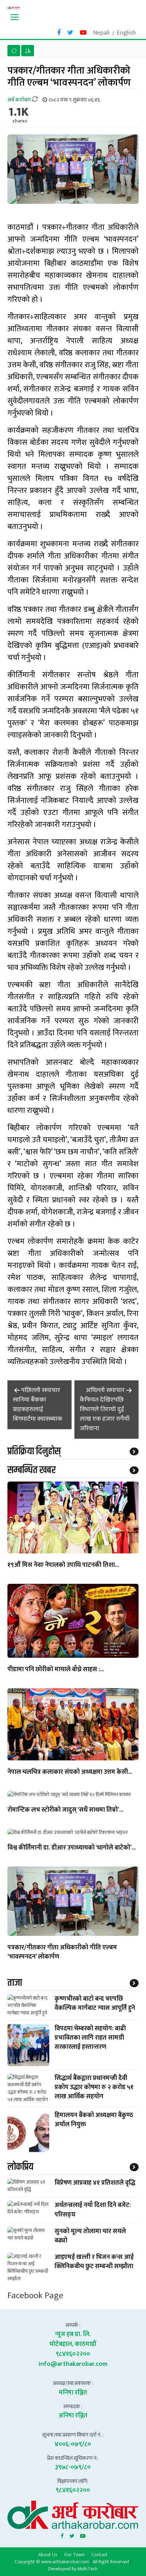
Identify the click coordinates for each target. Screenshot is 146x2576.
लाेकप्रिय (20, 2167)
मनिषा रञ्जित (73, 2393)
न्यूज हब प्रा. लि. (73, 2334)
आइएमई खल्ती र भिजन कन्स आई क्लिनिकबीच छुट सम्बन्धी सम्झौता (94, 2262)
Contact (100, 2554)
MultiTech (87, 2569)
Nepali (101, 33)
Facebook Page (35, 2296)
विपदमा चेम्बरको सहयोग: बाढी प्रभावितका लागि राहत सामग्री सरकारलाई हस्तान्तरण (90, 2038)
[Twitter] (72, 2535)
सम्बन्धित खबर (32, 1470)
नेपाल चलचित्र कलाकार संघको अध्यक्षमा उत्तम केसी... (70, 1772)
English (126, 33)
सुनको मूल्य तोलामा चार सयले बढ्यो (90, 2236)
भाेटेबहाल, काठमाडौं (73, 2344)
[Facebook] (62, 2535)
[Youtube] (83, 2535)
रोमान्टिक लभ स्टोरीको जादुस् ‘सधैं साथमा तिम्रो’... (65, 1810)
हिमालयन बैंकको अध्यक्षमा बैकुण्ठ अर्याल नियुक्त (94, 2120)
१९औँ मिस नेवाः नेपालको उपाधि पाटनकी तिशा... (63, 1565)
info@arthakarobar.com (73, 2364)
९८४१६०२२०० (73, 2354)
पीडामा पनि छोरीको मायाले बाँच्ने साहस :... (56, 1670)
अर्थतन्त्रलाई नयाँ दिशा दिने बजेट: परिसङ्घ (93, 2210)
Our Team (74, 2554)
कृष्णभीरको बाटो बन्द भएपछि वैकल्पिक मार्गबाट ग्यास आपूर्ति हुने (95, 2003)
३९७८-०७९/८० (73, 2467)
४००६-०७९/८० (73, 2444)
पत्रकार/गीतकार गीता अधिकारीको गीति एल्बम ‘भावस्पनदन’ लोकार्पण (62, 1953)
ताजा (15, 1983)
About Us (48, 2554)
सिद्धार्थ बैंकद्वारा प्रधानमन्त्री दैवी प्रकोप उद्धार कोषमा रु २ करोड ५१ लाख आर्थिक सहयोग (94, 2087)
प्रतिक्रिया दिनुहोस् (34, 1451)
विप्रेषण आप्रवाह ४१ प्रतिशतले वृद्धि (95, 2183)
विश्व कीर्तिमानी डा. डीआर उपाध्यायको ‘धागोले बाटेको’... (72, 1848)
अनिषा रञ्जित (73, 2416)
